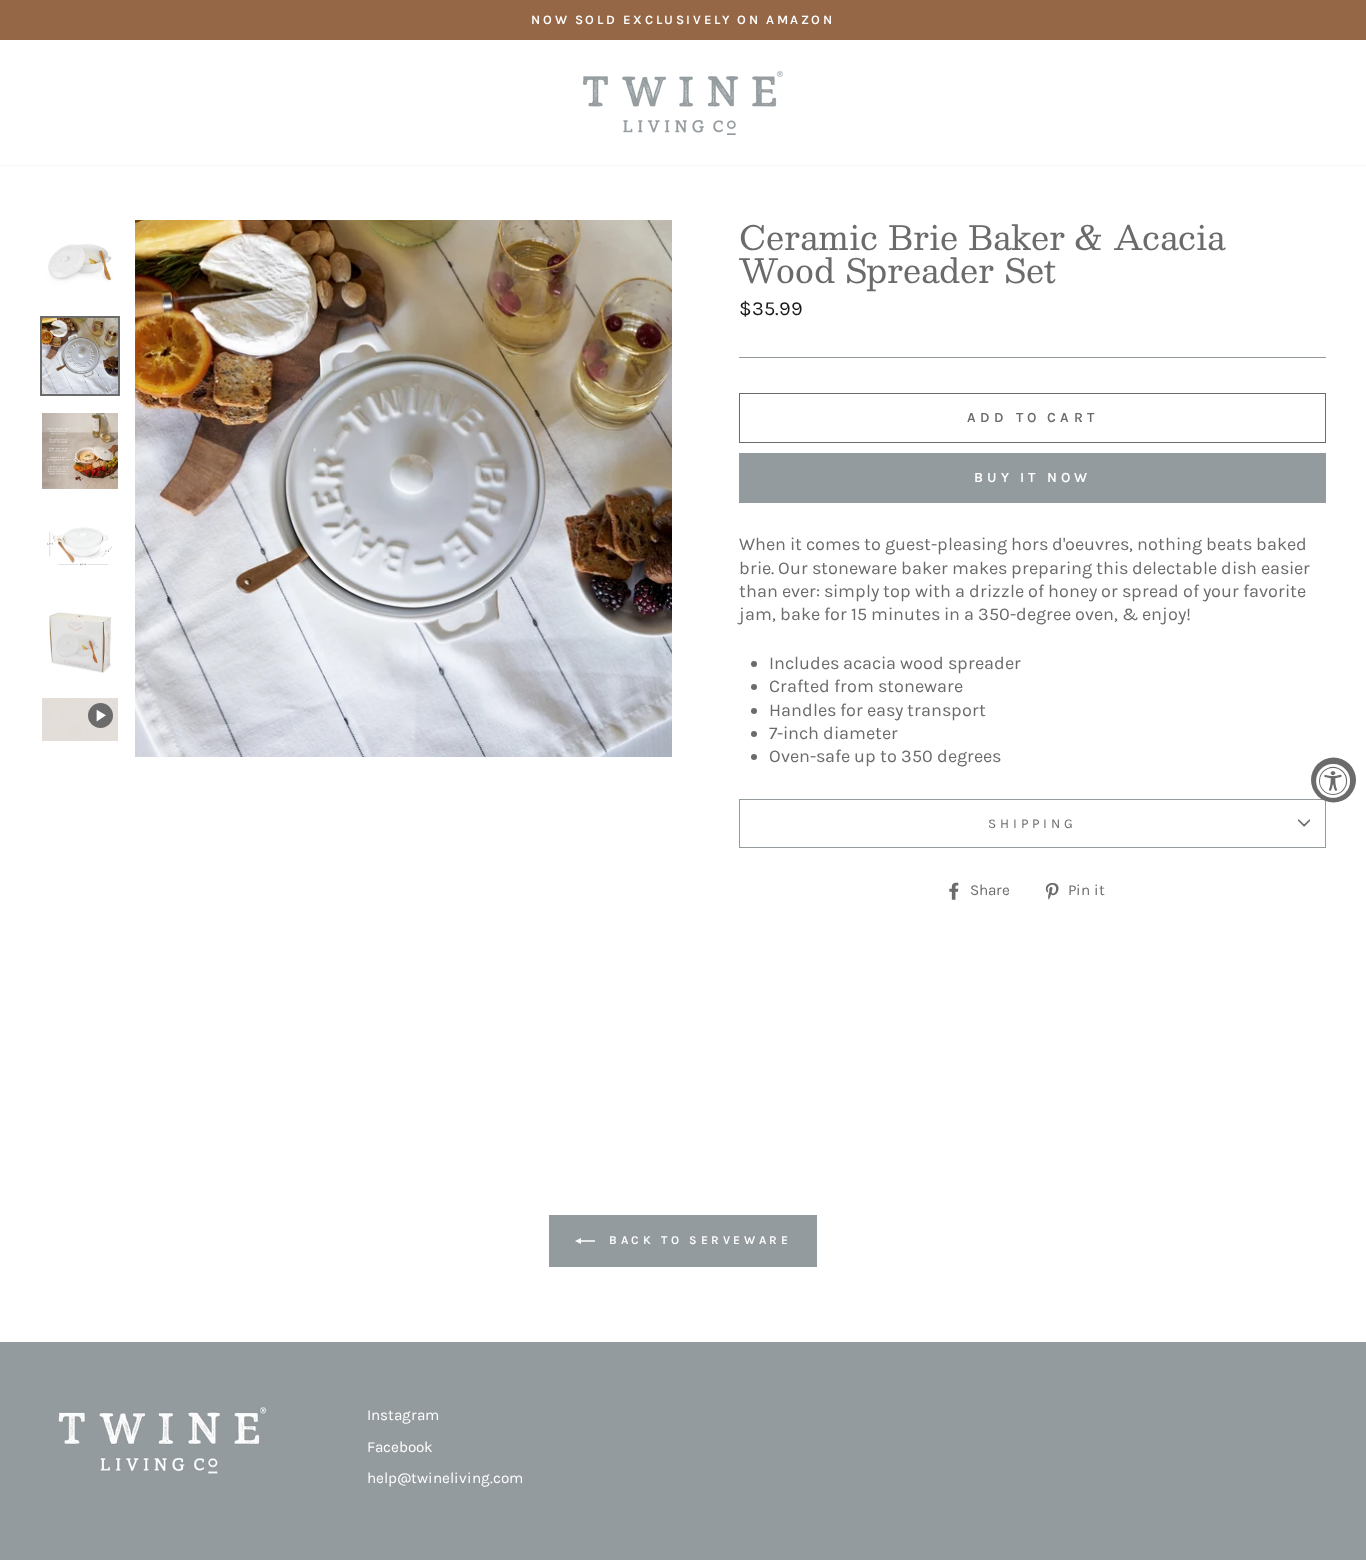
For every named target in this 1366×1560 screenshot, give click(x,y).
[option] (683, 20)
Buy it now (1033, 477)
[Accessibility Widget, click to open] (1333, 780)
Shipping (1032, 823)
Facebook (400, 1447)
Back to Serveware (697, 1240)
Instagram (403, 1415)
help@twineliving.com (445, 1478)
